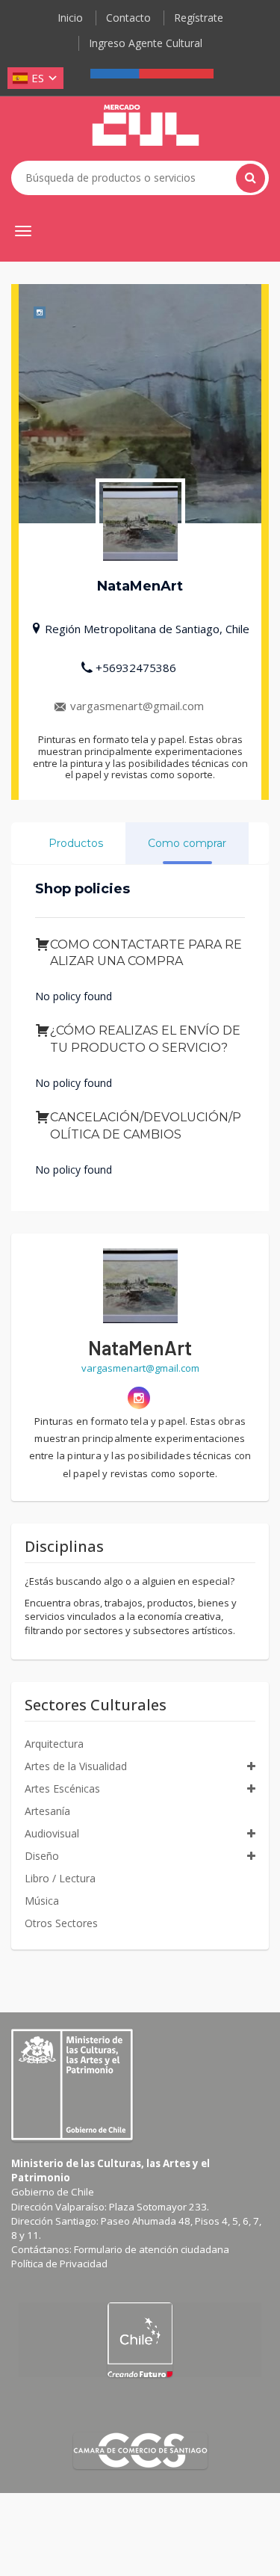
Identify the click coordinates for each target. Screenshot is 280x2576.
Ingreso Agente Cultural (146, 43)
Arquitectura (54, 1744)
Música (42, 1901)
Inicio (70, 18)
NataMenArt (140, 1347)
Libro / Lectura (60, 1878)
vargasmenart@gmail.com (137, 706)
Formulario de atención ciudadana (152, 2249)
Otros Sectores (61, 1923)
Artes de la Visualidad (76, 1766)
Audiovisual (52, 1833)
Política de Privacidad (59, 2264)
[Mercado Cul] (146, 126)
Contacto (128, 18)
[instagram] (139, 1398)
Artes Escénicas (62, 1788)
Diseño (42, 1856)
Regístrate (199, 18)
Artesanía (47, 1811)
